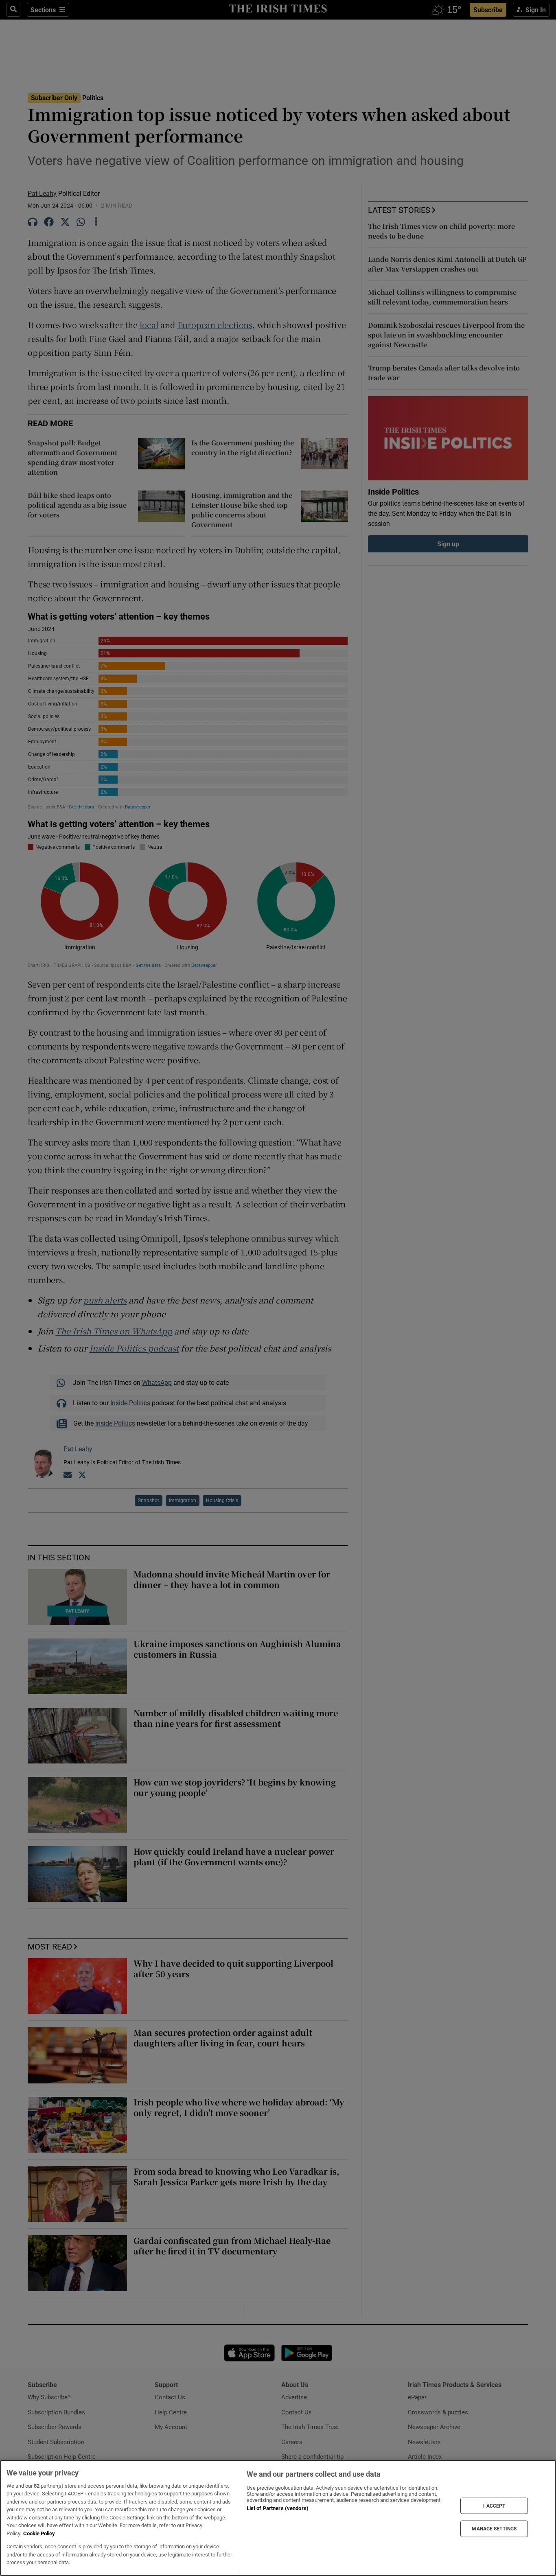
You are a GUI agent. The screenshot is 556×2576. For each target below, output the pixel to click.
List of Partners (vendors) (278, 2508)
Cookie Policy (39, 2533)
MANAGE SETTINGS (494, 2529)
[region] (278, 2518)
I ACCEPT (494, 2506)
